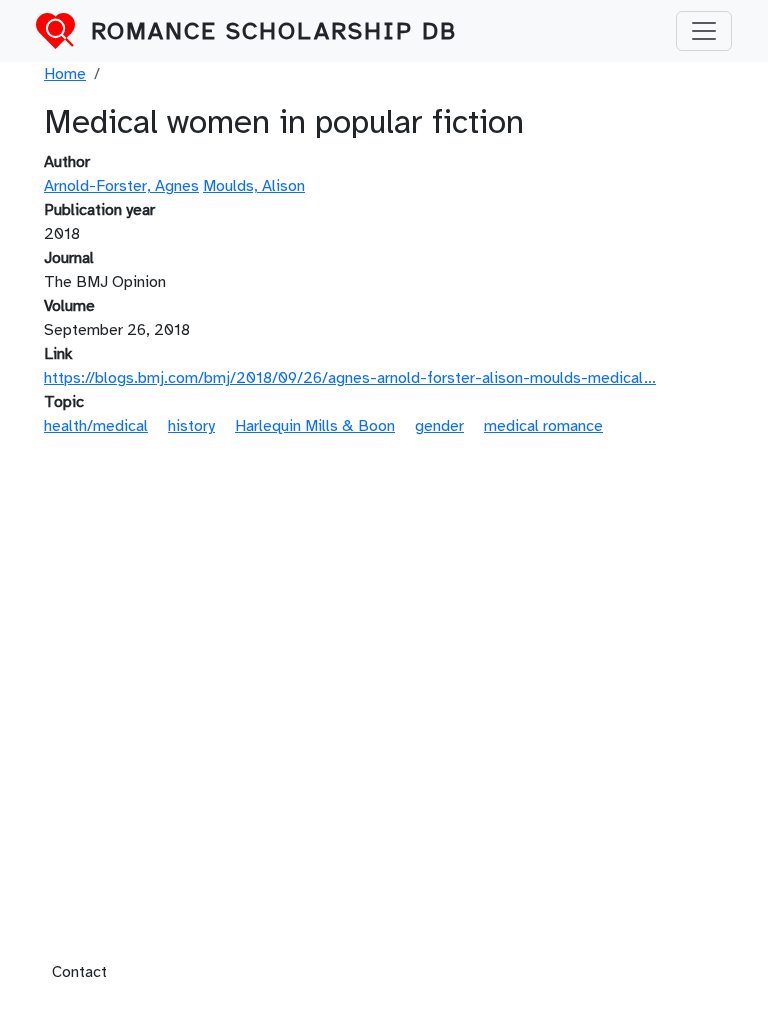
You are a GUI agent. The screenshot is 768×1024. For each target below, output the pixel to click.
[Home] (63, 31)
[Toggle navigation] (704, 31)
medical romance (543, 426)
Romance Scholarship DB (274, 31)
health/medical (96, 426)
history (191, 426)
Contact (79, 972)
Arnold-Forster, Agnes (121, 186)
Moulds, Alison (254, 186)
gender (439, 426)
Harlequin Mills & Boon (315, 426)
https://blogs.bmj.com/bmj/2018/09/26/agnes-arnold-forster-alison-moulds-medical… (350, 378)
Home (65, 74)
